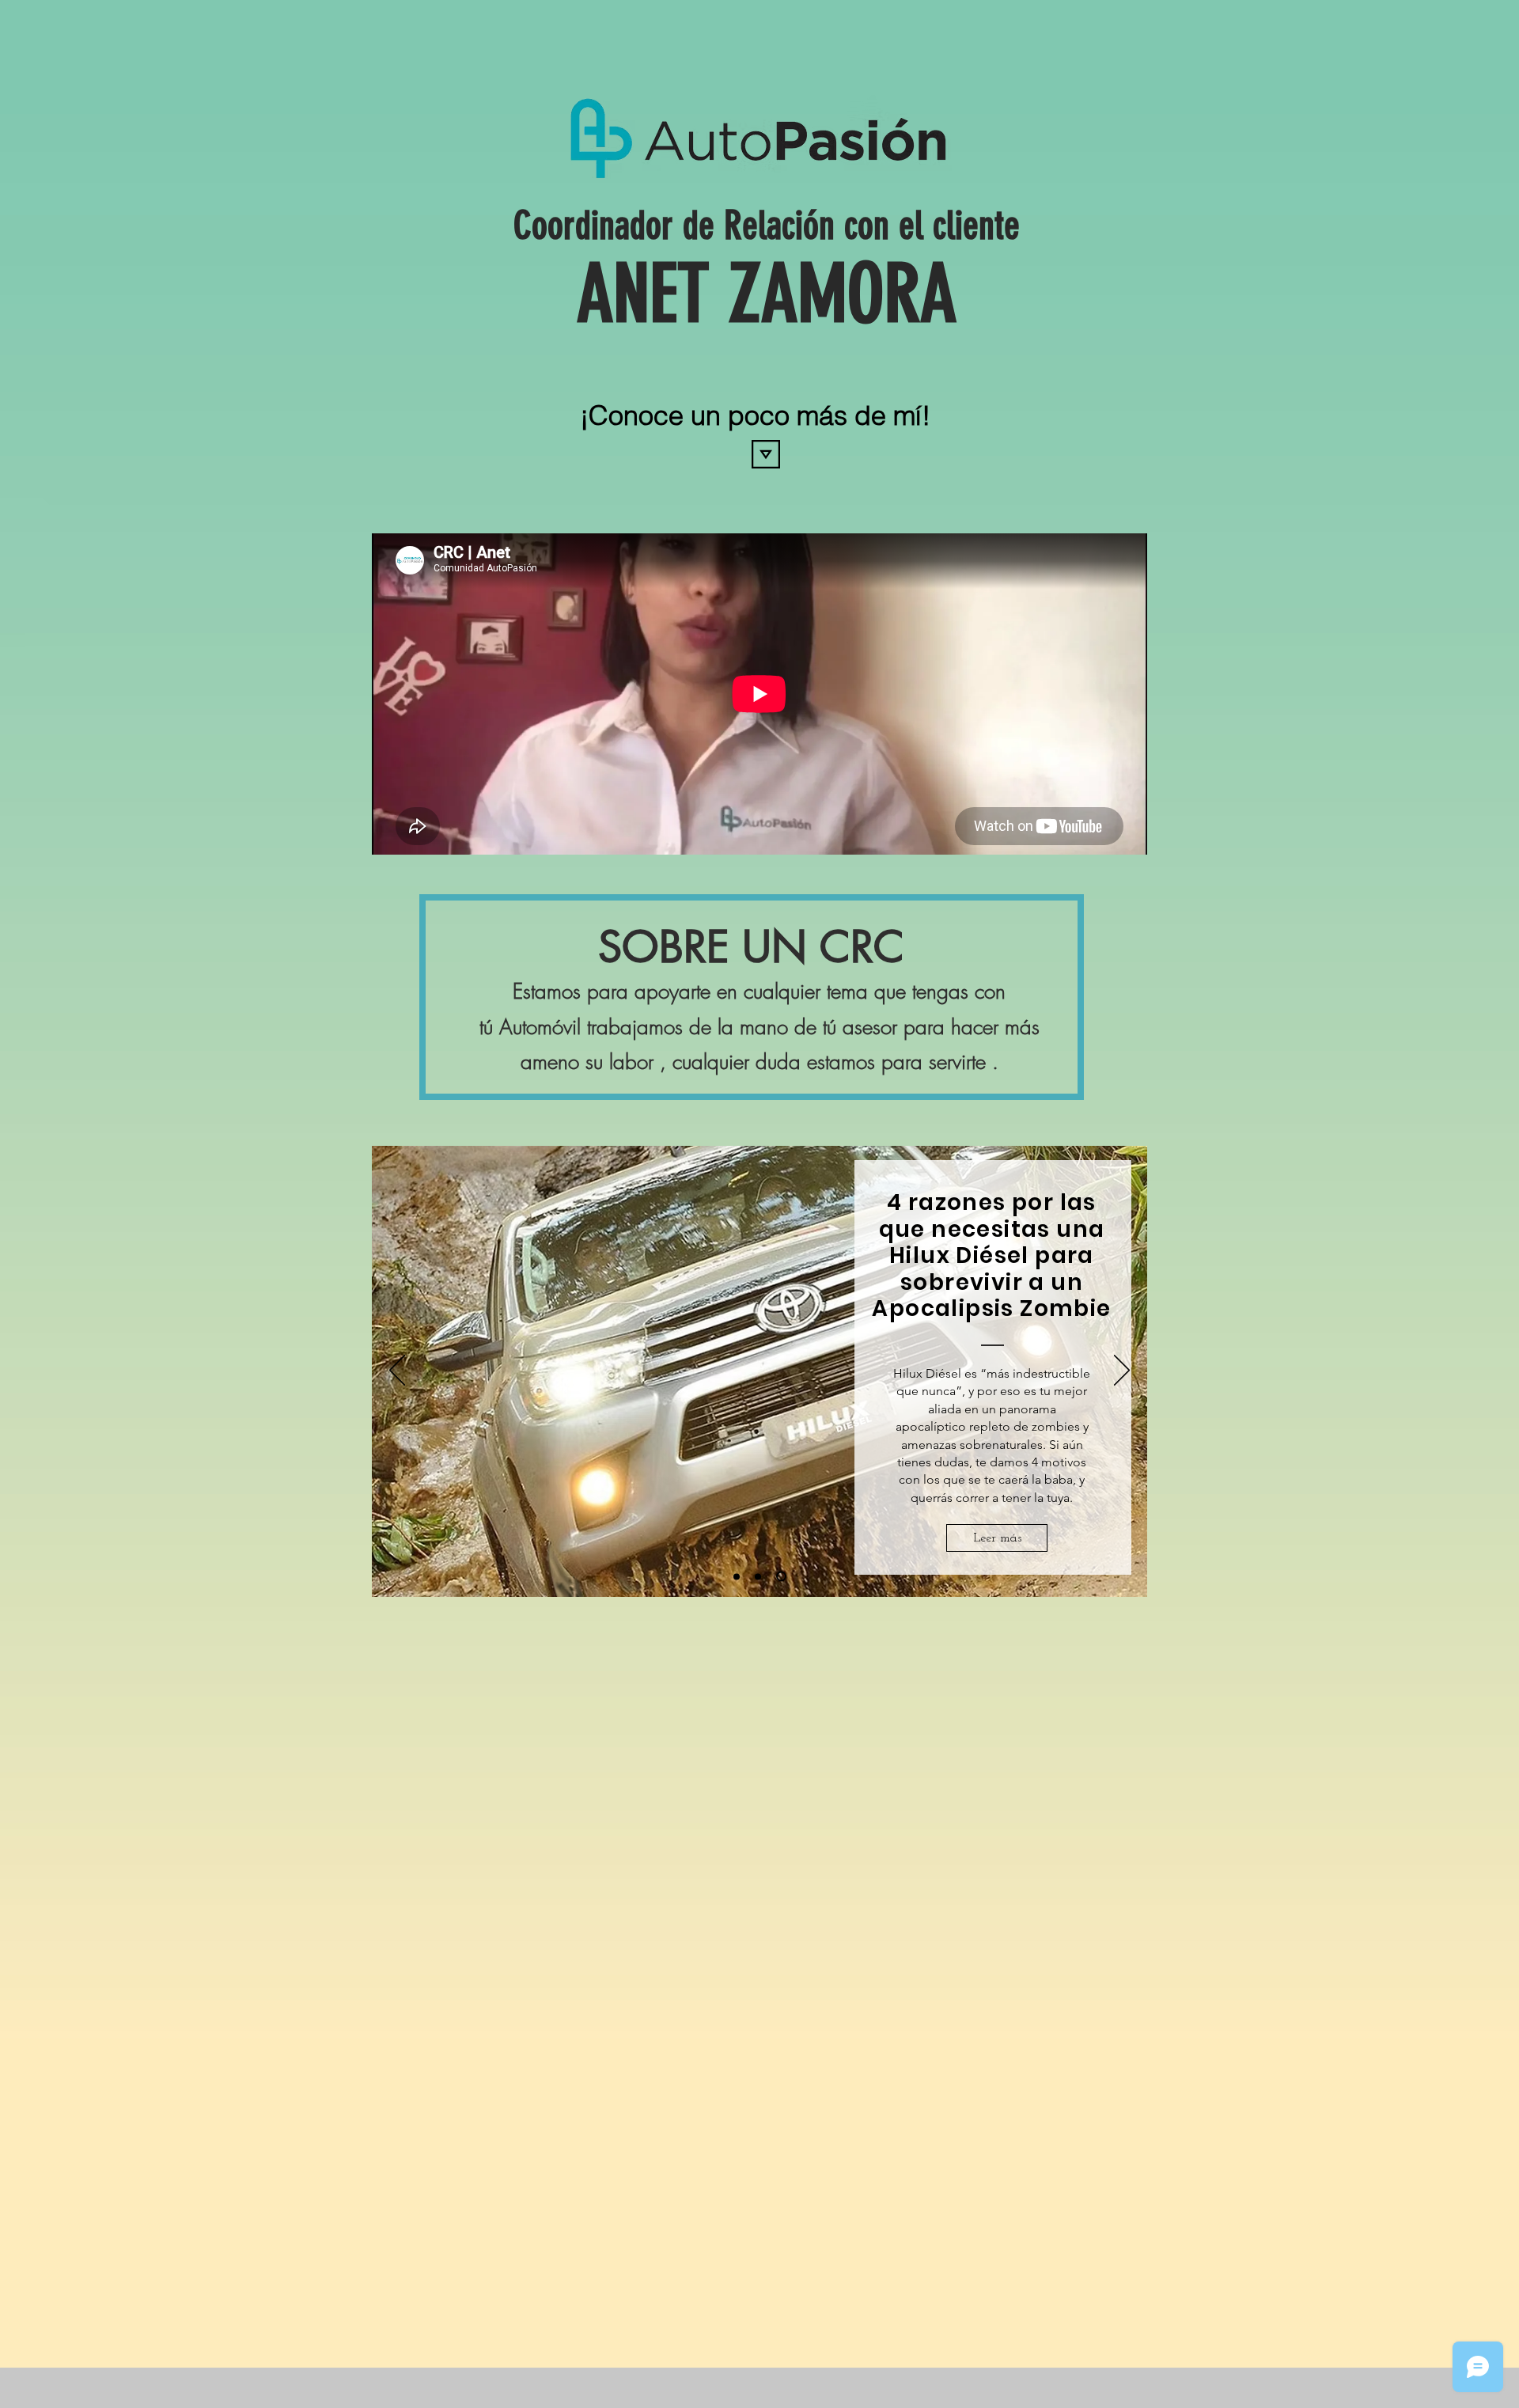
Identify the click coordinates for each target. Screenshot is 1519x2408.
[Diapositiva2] (781, 1577)
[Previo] (397, 1371)
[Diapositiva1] (758, 1576)
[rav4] (737, 1576)
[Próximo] (1122, 1371)
